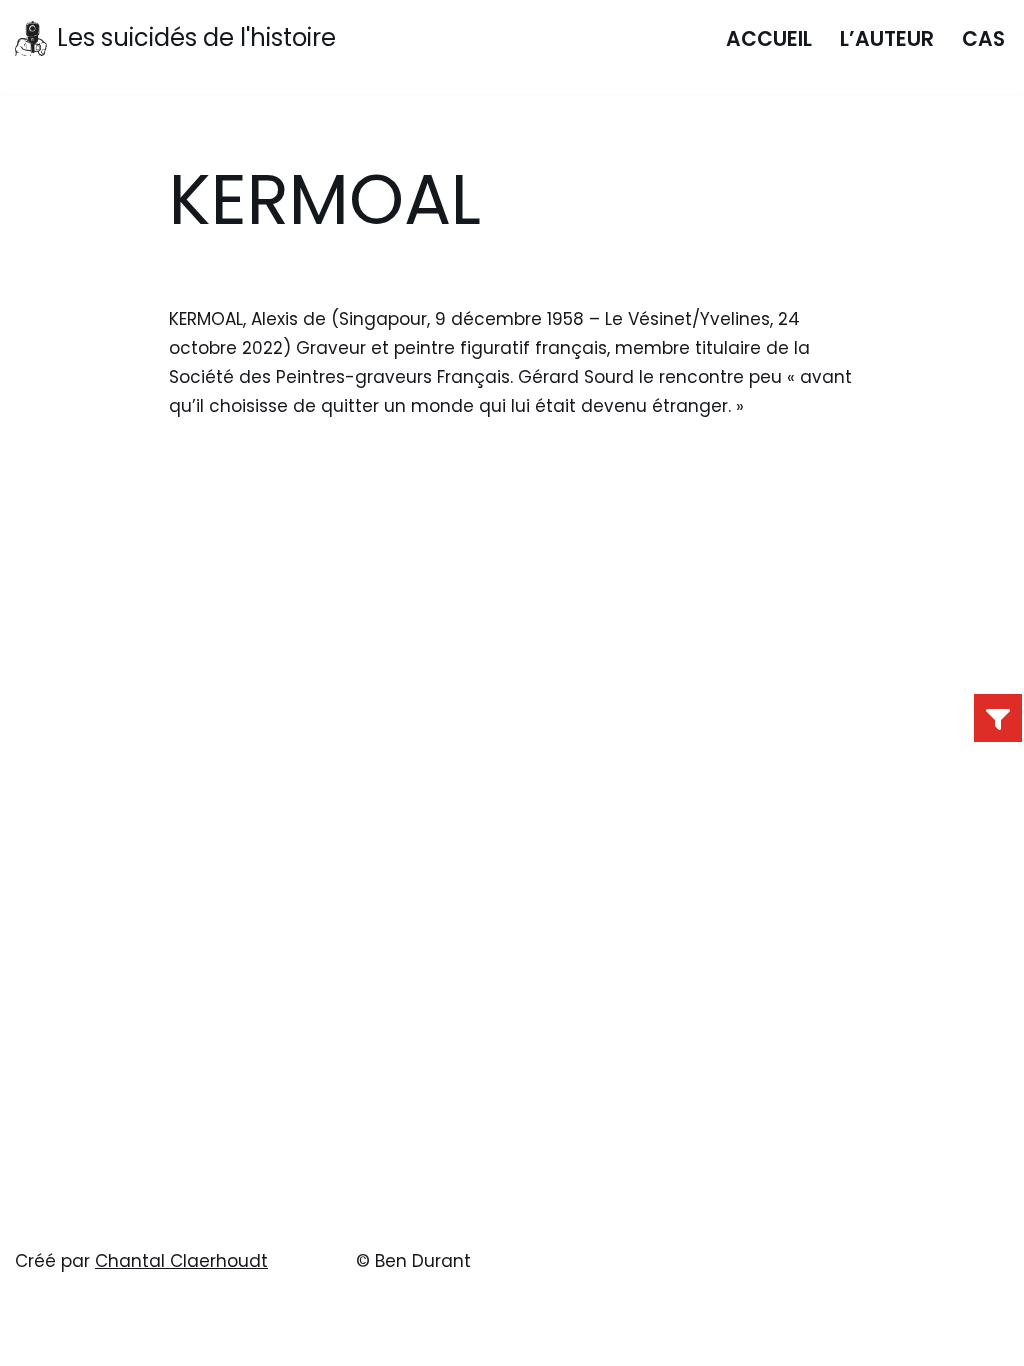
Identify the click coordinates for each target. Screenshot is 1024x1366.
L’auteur (887, 39)
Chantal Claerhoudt (181, 1261)
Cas (983, 39)
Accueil (769, 39)
